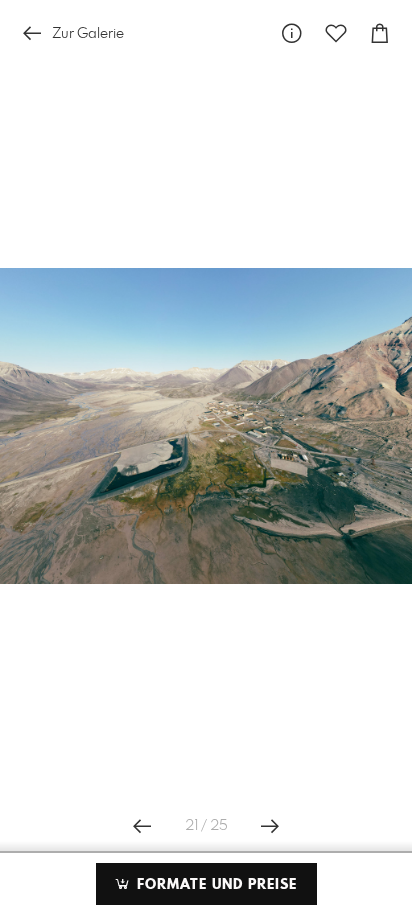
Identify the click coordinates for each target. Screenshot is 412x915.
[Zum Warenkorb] (380, 33)
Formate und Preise (214, 885)
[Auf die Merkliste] (336, 33)
